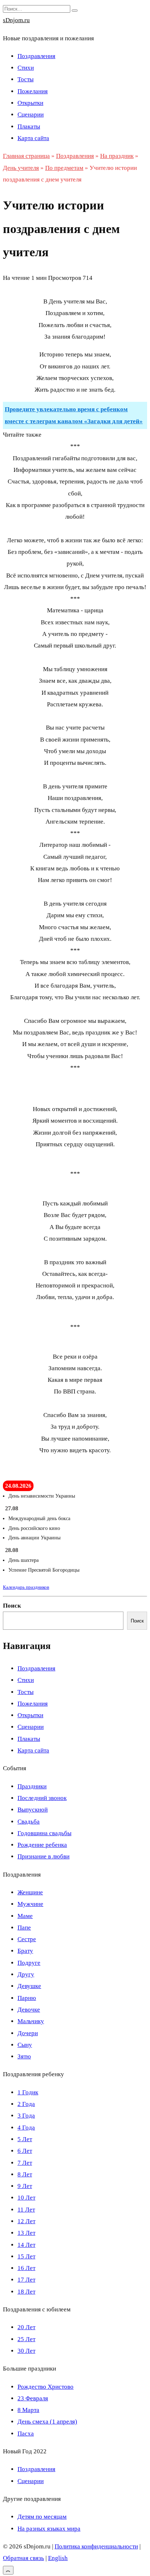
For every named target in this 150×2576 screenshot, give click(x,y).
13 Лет (26, 2233)
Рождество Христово (46, 2387)
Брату (25, 1951)
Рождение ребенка (42, 1845)
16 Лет (26, 2268)
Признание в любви (44, 1856)
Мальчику (31, 2021)
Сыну (25, 2045)
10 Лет (26, 2198)
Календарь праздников (26, 1587)
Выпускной (33, 1810)
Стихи (26, 68)
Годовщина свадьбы (44, 1833)
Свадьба (29, 1822)
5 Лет (25, 2139)
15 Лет (26, 2256)
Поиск (12, 1606)
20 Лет (26, 2327)
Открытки (30, 103)
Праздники (32, 1786)
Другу (26, 1974)
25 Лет (26, 2339)
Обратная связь (23, 2558)
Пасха (26, 2434)
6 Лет (25, 2151)
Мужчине (30, 1904)
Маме (25, 1916)
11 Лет (26, 2210)
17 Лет (26, 2280)
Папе (24, 1928)
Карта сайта (33, 138)
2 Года (26, 2104)
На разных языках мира (49, 2529)
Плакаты (29, 126)
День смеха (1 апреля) (47, 2422)
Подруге (29, 1963)
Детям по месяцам (42, 2517)
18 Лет (26, 2292)
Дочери (28, 2033)
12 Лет (26, 2221)
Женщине (30, 1892)
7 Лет (25, 2163)
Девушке (29, 1986)
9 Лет (25, 2186)
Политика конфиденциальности (96, 2546)
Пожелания (33, 91)
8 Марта (28, 2410)
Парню (27, 1998)
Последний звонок (42, 1798)
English (58, 2558)
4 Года (26, 2128)
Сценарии (31, 115)
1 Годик (28, 2092)
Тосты (25, 79)
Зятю (24, 2056)
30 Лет (26, 2351)
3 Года (26, 2116)
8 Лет (25, 2174)
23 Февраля (33, 2398)
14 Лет (26, 2245)
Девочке (29, 2010)
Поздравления (36, 56)
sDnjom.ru (16, 20)
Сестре (27, 1939)
